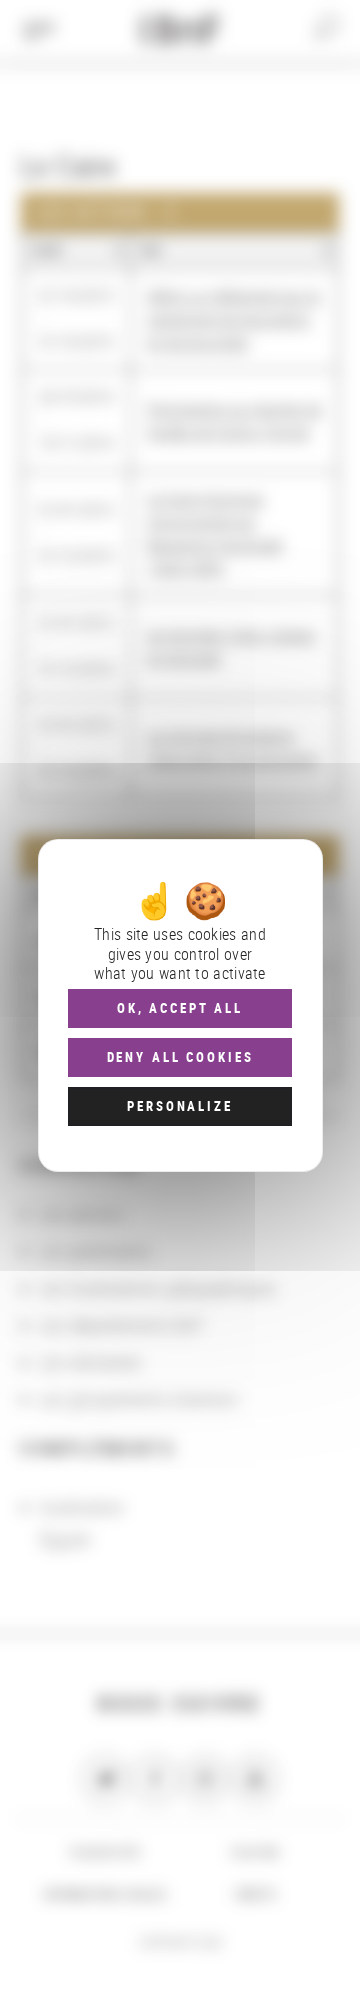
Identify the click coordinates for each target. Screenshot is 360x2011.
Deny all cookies (180, 1057)
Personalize (179, 1106)
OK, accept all (180, 1008)
